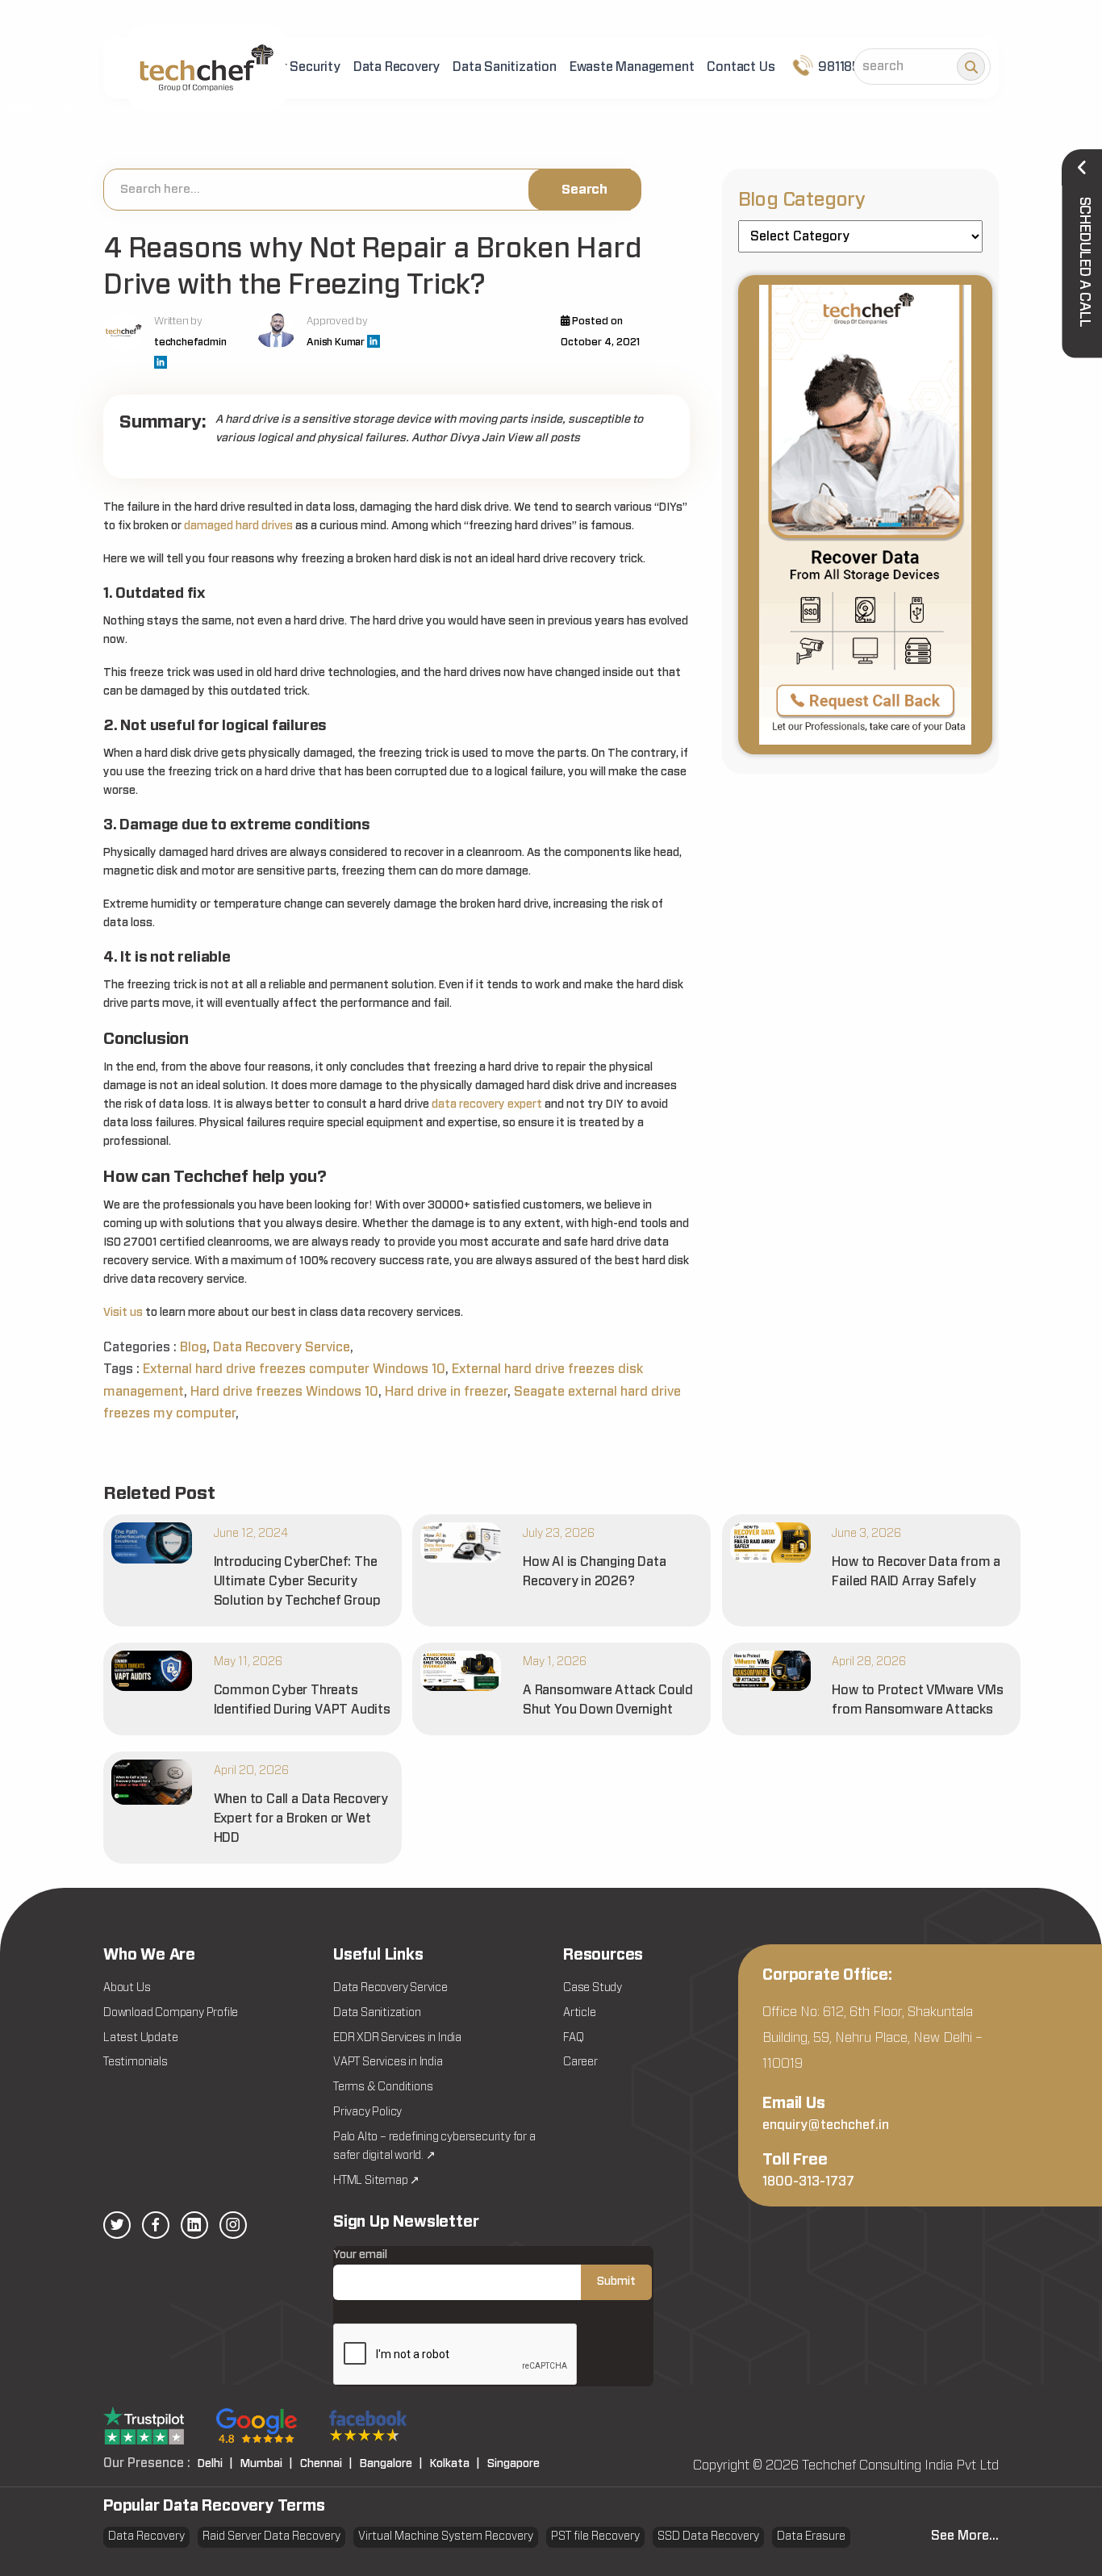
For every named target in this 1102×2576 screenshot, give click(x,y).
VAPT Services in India (388, 2062)
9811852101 (850, 67)
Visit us (123, 1313)
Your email (360, 2255)
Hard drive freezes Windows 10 (284, 1392)
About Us (127, 1988)
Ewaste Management (632, 67)
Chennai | (326, 2464)
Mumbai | (267, 2464)
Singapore (513, 2464)
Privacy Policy (367, 2112)
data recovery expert (487, 1104)
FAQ (573, 2038)
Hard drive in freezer (446, 1392)
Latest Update (140, 2038)
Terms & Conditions (383, 2087)
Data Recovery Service (282, 1347)
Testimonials (136, 2062)
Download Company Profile (171, 2013)
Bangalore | (391, 2464)
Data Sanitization (505, 67)
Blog (193, 1347)
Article (580, 2013)
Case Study (593, 1988)
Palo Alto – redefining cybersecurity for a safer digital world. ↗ (434, 2147)
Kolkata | (455, 2464)
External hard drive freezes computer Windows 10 (294, 1369)
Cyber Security (296, 67)
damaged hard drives (238, 526)
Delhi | (215, 2464)
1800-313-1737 (808, 2181)
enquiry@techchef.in (826, 2125)
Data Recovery (397, 67)
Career (580, 2062)
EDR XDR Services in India (397, 2038)
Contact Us (741, 67)
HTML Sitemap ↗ (376, 2181)
